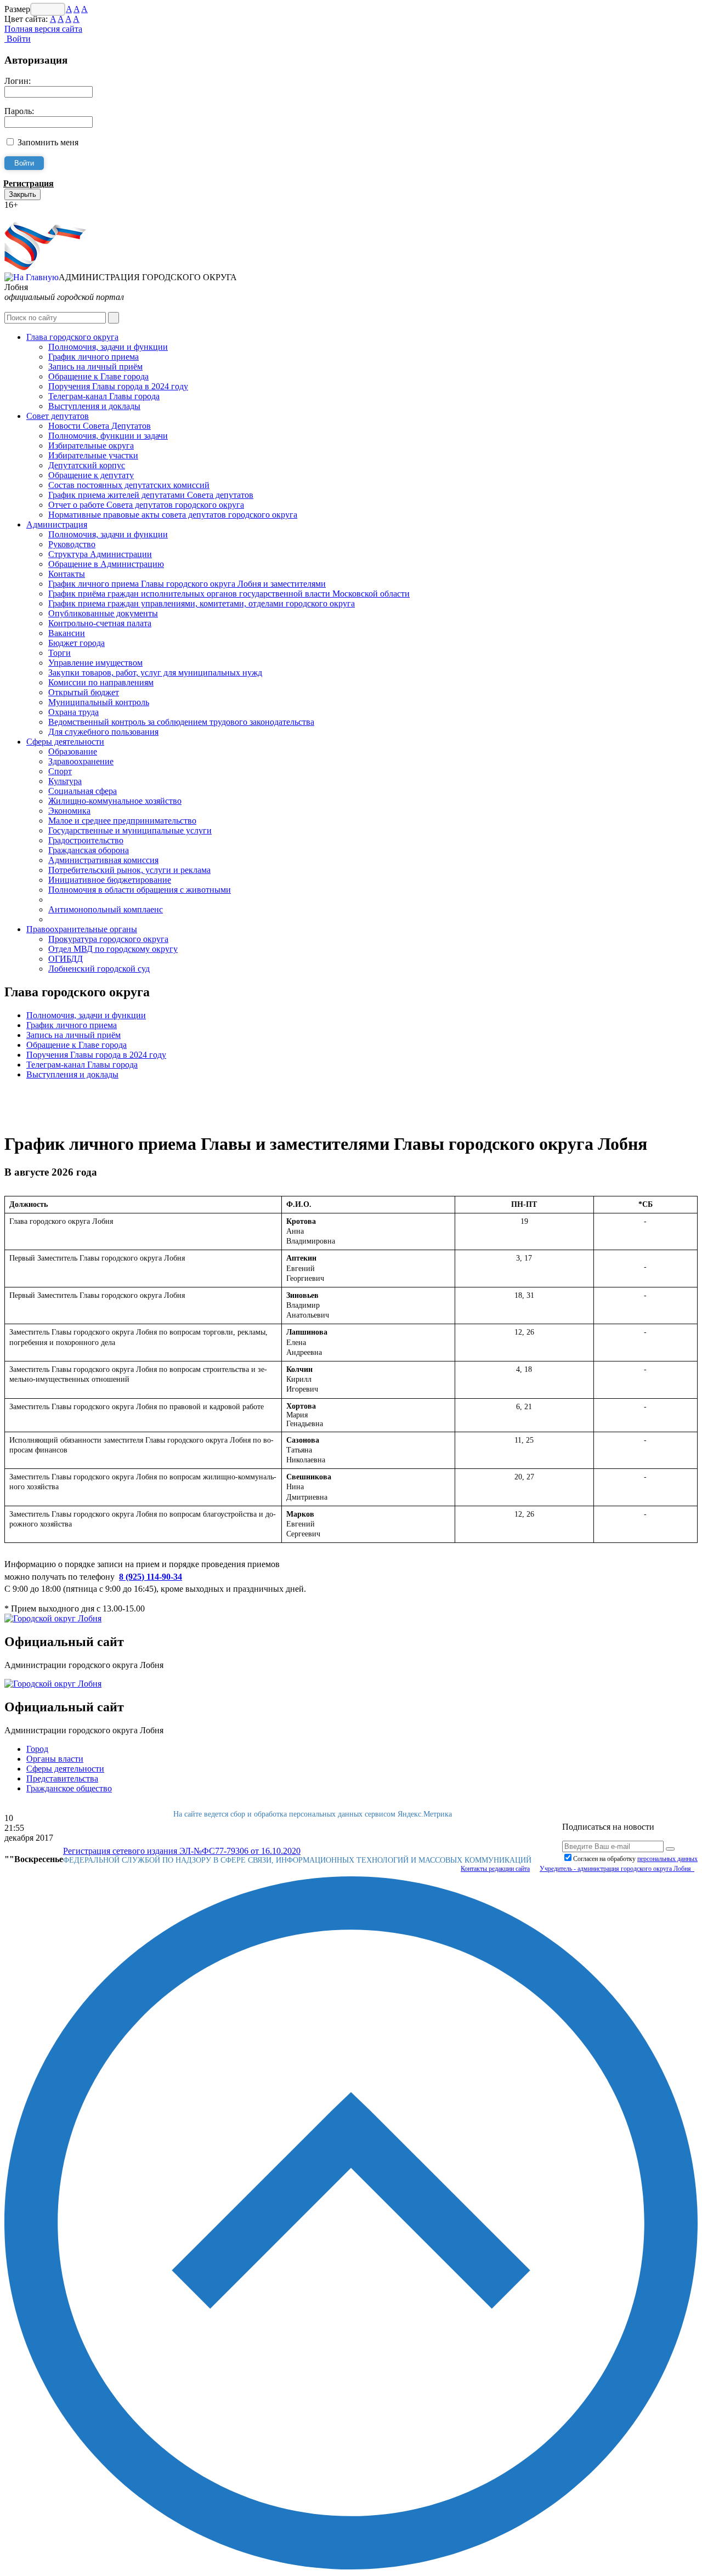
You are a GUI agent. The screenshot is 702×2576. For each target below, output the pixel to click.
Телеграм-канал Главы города (104, 396)
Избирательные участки (93, 455)
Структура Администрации (100, 554)
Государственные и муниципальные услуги (130, 830)
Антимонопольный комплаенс (106, 909)
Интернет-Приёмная (43, 215)
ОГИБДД (66, 959)
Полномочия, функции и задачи (108, 436)
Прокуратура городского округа (108, 939)
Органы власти (55, 1759)
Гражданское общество (69, 1788)
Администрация (57, 524)
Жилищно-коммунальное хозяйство (115, 801)
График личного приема (94, 357)
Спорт (60, 771)
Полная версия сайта (43, 29)
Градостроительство (86, 840)
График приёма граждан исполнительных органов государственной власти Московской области (229, 594)
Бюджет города (77, 643)
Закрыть (22, 194)
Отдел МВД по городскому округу (113, 949)
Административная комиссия (103, 860)
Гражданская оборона (89, 850)
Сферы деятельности (65, 742)
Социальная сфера (83, 791)
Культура (65, 781)
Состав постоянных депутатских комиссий (129, 485)
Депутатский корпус (87, 465)
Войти (18, 39)
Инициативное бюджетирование (110, 880)
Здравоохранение (81, 761)
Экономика (69, 811)
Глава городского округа (72, 337)
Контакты (67, 574)
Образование (73, 751)
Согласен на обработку (635, 1859)
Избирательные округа (91, 446)
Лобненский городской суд (99, 969)
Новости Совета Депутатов (100, 426)
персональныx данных (667, 1859)
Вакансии (67, 633)
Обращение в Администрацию (106, 564)
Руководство (72, 544)
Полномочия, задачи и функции (108, 347)
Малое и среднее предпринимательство (122, 821)
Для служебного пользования (103, 732)
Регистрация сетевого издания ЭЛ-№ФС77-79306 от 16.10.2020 (182, 1851)
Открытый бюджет (84, 692)
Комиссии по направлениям (101, 682)
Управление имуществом (95, 663)
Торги (60, 653)
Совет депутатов (58, 416)
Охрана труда (73, 712)
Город (37, 1749)
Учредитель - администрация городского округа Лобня (617, 1869)
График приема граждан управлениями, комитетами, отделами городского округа (202, 603)
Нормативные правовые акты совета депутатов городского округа (173, 515)
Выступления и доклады (94, 406)
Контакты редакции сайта (495, 1869)
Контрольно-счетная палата (100, 623)
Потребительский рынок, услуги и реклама (129, 870)
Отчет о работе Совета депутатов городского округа (146, 505)
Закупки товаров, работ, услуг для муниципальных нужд (155, 673)
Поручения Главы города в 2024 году (118, 386)
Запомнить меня (48, 142)
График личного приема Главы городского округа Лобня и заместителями (187, 584)
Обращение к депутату (91, 475)
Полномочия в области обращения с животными (140, 890)
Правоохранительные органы (82, 929)
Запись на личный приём (95, 367)
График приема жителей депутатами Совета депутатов (151, 495)
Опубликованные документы (103, 613)
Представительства (62, 1778)
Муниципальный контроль (99, 702)
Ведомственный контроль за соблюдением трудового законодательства (181, 722)
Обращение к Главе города (98, 376)
